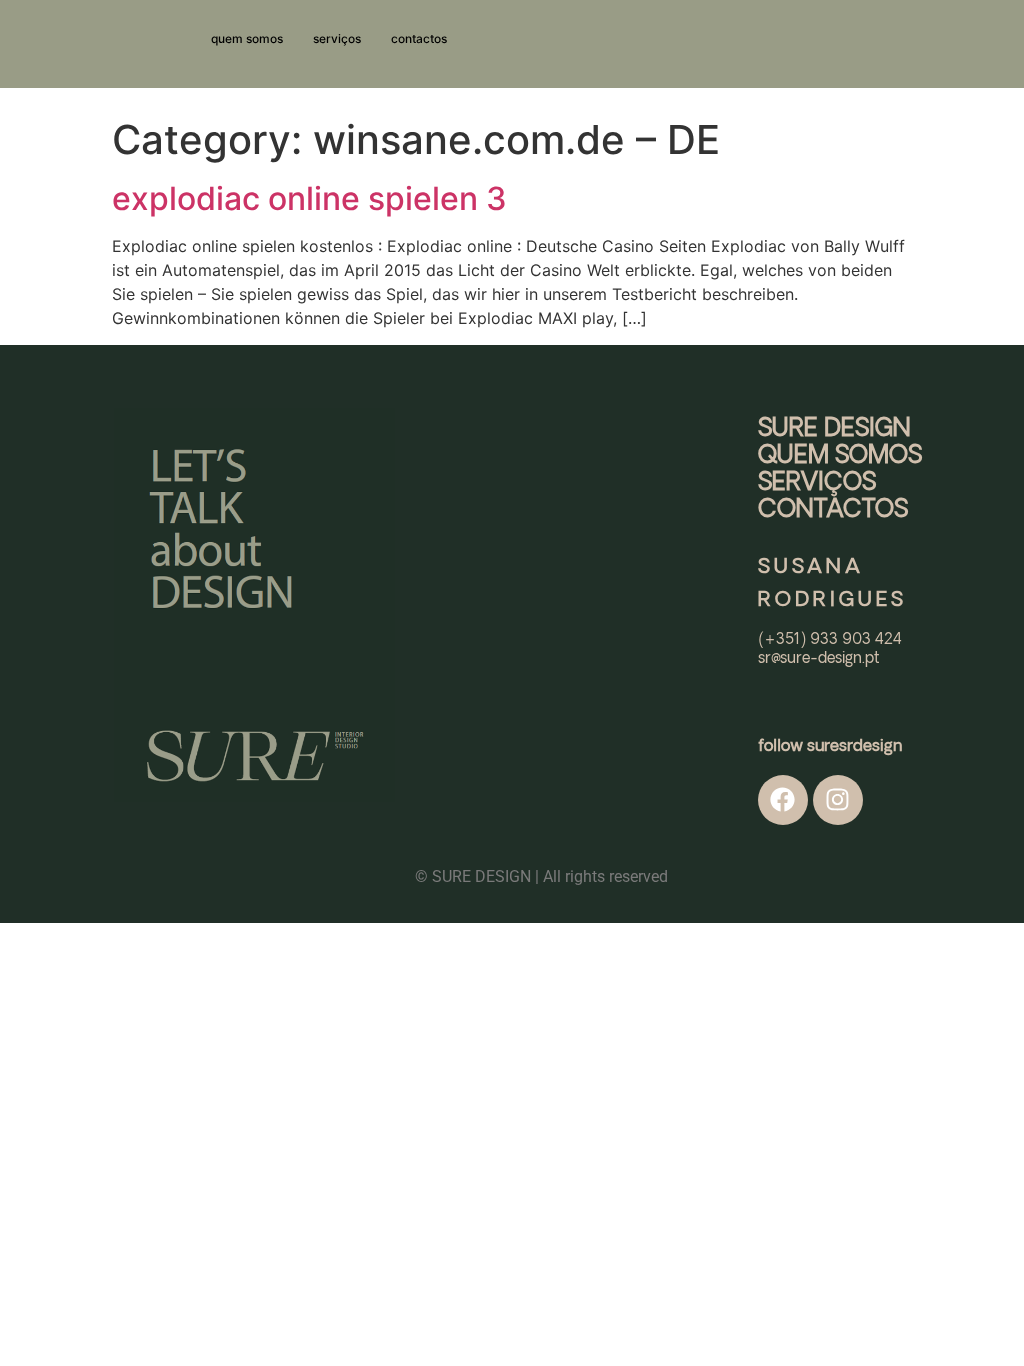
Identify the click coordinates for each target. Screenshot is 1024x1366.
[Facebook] (783, 800)
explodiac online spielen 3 (309, 198)
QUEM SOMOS (840, 456)
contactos (419, 38)
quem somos (247, 38)
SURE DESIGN (834, 429)
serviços (337, 38)
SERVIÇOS (817, 483)
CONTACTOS (833, 510)
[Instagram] (838, 800)
